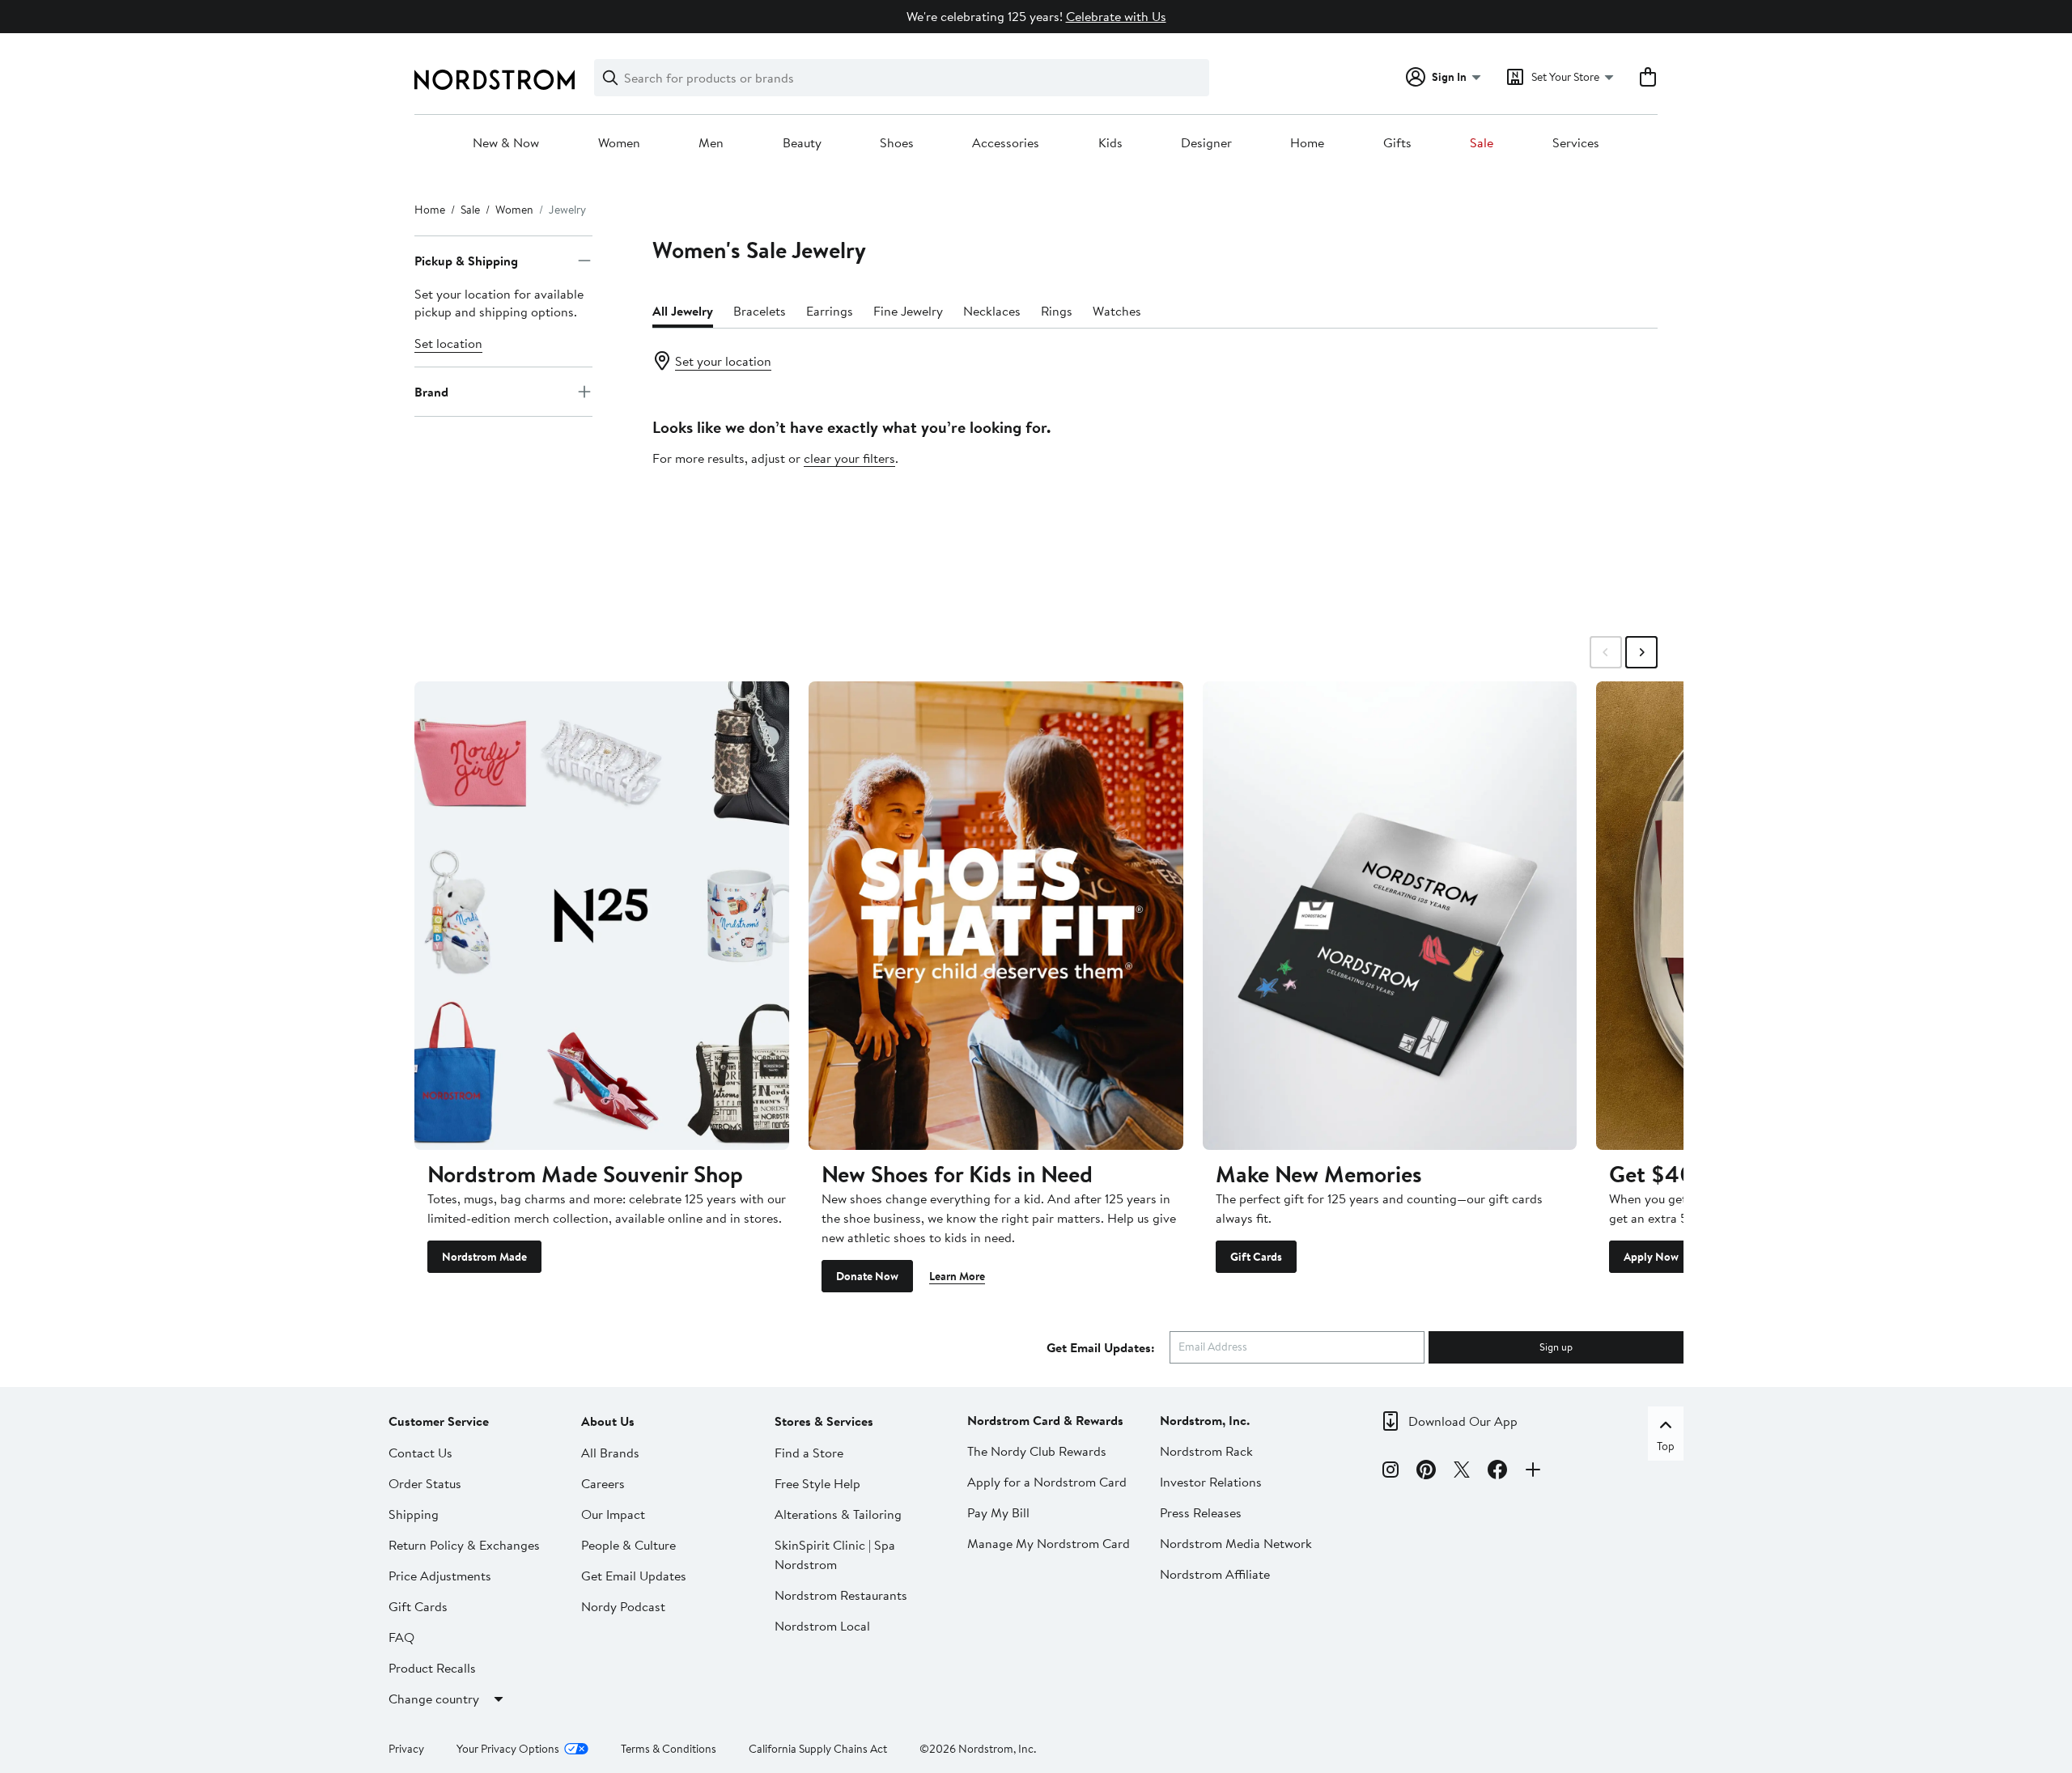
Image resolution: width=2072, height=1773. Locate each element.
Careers (603, 1483)
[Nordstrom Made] (602, 915)
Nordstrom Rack (1206, 1451)
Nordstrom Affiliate (1215, 1574)
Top (1666, 1446)
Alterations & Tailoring (838, 1514)
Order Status (425, 1483)
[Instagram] (1391, 1472)
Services (1576, 143)
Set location (448, 343)
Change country (434, 1699)
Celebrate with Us (1116, 16)
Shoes (897, 143)
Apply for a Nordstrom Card (1047, 1482)
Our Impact (613, 1514)
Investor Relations (1211, 1482)
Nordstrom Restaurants (841, 1595)
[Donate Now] (996, 915)
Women (619, 143)
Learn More (957, 1276)
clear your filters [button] (849, 458)
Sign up (1556, 1347)
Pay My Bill (998, 1512)
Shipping (414, 1514)
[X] (1462, 1472)
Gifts (1397, 143)
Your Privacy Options (508, 1749)
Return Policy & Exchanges (464, 1545)
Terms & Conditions (669, 1749)
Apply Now (1651, 1257)
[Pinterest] (1426, 1472)
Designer (1206, 143)
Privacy (406, 1749)
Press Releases (1201, 1512)
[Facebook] (1497, 1472)
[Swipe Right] (1641, 652)
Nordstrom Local (822, 1626)
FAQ (401, 1637)
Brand (431, 392)
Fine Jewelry (908, 311)
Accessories (1006, 143)
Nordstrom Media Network (1236, 1543)
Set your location (723, 361)
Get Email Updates (634, 1576)
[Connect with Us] (1533, 1472)
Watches (1117, 311)
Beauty (802, 143)
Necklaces (992, 311)
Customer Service (439, 1421)
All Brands (610, 1453)
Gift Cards (1256, 1257)
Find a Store (809, 1453)
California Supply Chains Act (818, 1749)
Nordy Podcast (623, 1606)
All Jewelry (683, 311)
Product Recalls (432, 1668)
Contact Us (420, 1453)
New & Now (506, 143)
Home (1307, 143)
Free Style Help (817, 1483)
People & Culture (628, 1545)
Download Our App (1463, 1421)
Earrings (830, 311)
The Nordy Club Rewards (1037, 1451)
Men (711, 143)
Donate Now (867, 1276)
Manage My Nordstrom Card (1049, 1543)
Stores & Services (824, 1421)
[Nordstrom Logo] (495, 80)
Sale (1482, 143)
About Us (608, 1421)
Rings (1057, 311)
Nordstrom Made (484, 1257)
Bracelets (760, 311)
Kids (1110, 143)
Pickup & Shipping (466, 261)
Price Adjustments (440, 1576)
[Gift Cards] (1390, 915)
